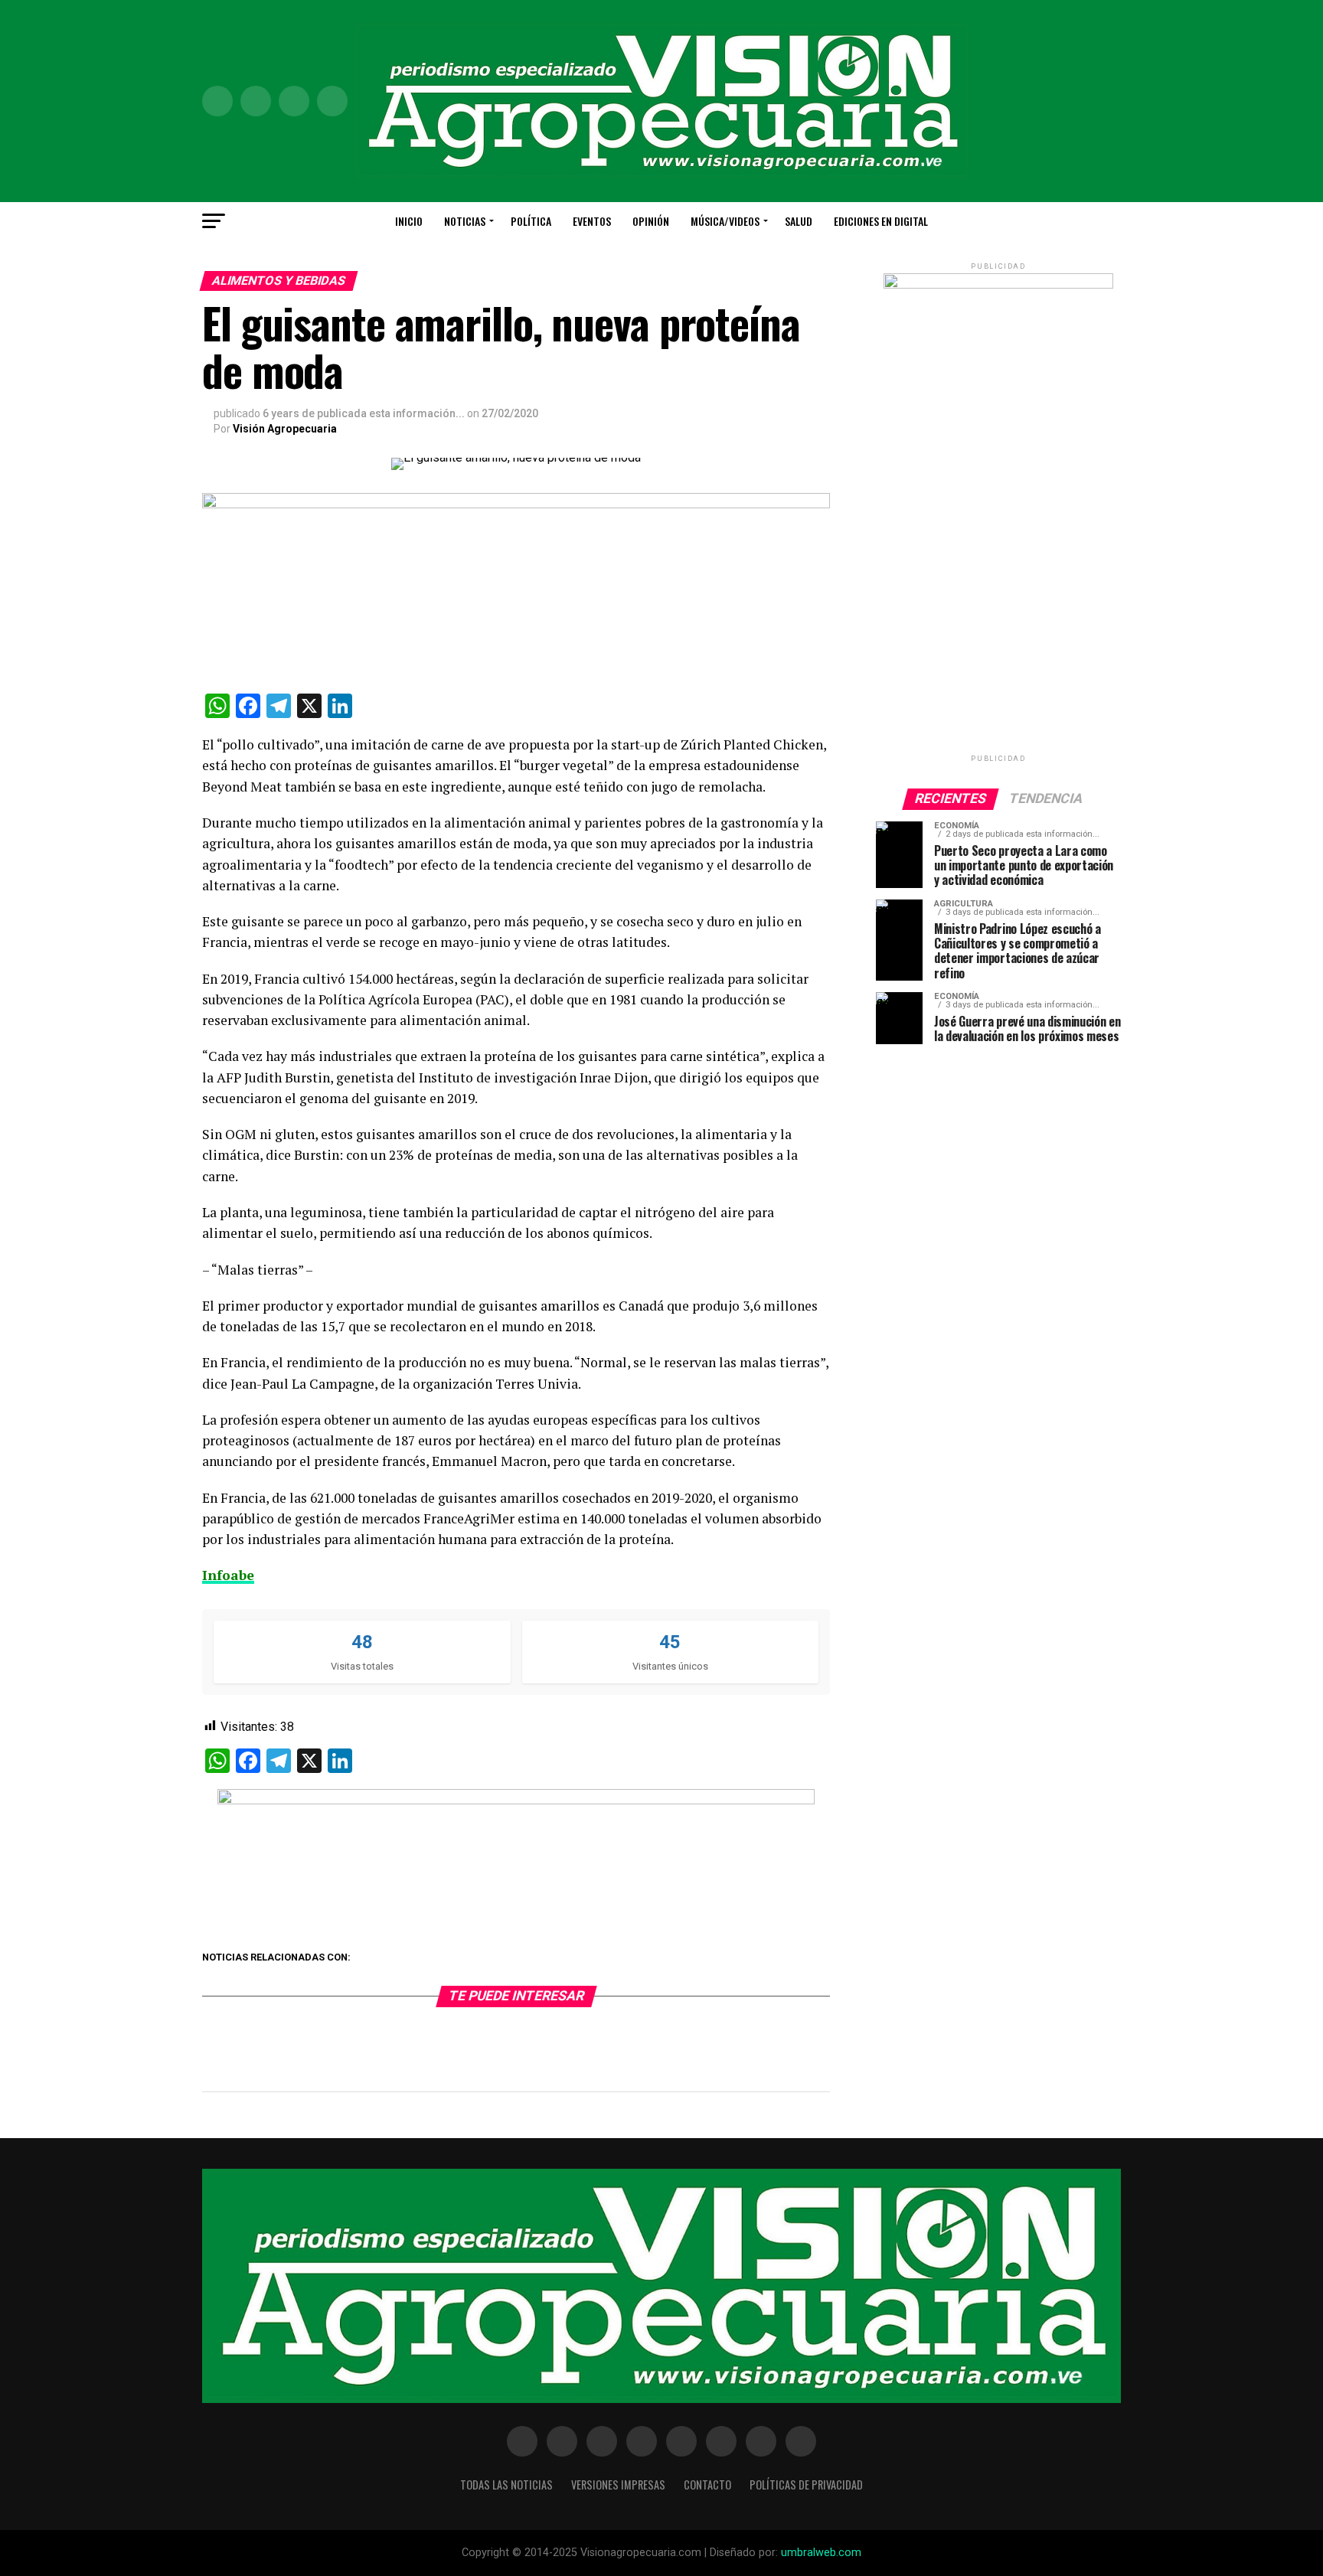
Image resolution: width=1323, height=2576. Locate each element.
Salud (799, 221)
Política (531, 221)
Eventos (592, 221)
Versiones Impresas (618, 2485)
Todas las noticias (506, 2485)
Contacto (707, 2485)
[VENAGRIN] (516, 1800)
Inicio (409, 221)
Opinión (651, 221)
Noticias (465, 221)
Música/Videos (725, 221)
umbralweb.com (821, 2553)
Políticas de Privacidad (806, 2485)
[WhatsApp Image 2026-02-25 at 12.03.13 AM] (998, 285)
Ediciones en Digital (881, 221)
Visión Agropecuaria (285, 429)
